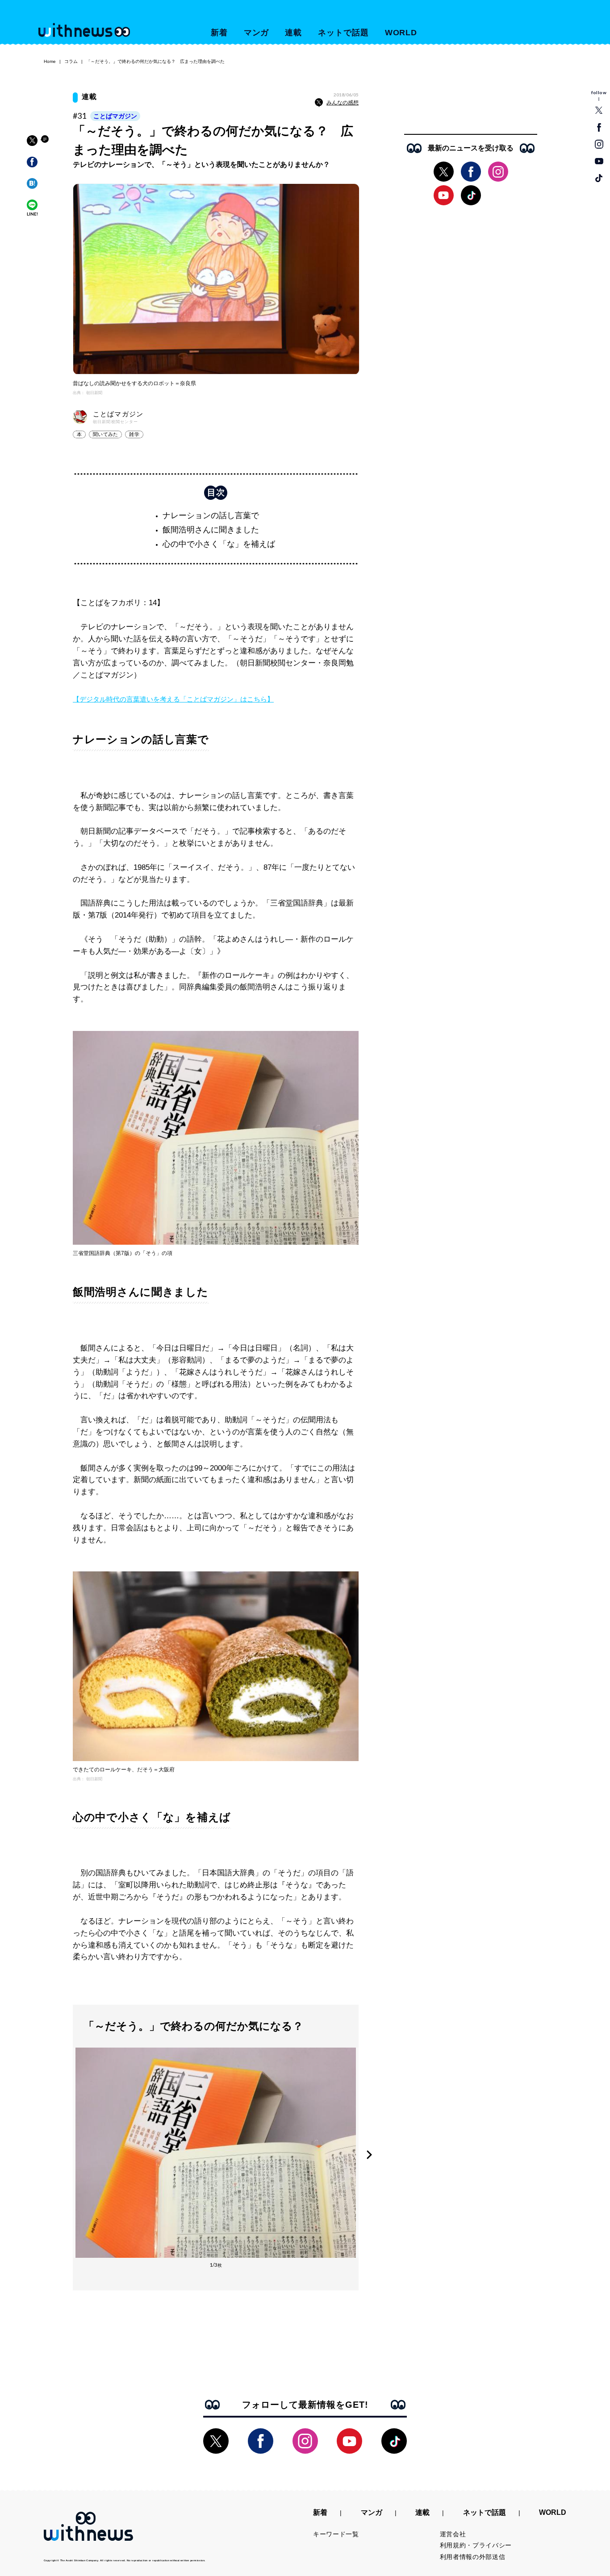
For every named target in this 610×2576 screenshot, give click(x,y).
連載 (293, 33)
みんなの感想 (343, 103)
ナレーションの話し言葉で (211, 515)
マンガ (257, 33)
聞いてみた (105, 434)
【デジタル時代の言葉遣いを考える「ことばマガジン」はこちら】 (173, 699)
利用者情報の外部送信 (473, 2557)
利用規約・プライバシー (476, 2545)
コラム (71, 61)
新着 (219, 33)
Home (50, 61)
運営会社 (453, 2534)
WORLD (401, 33)
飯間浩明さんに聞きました (211, 530)
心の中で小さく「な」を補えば (219, 544)
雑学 (134, 434)
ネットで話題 (343, 33)
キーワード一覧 (336, 2534)
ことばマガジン (115, 116)
